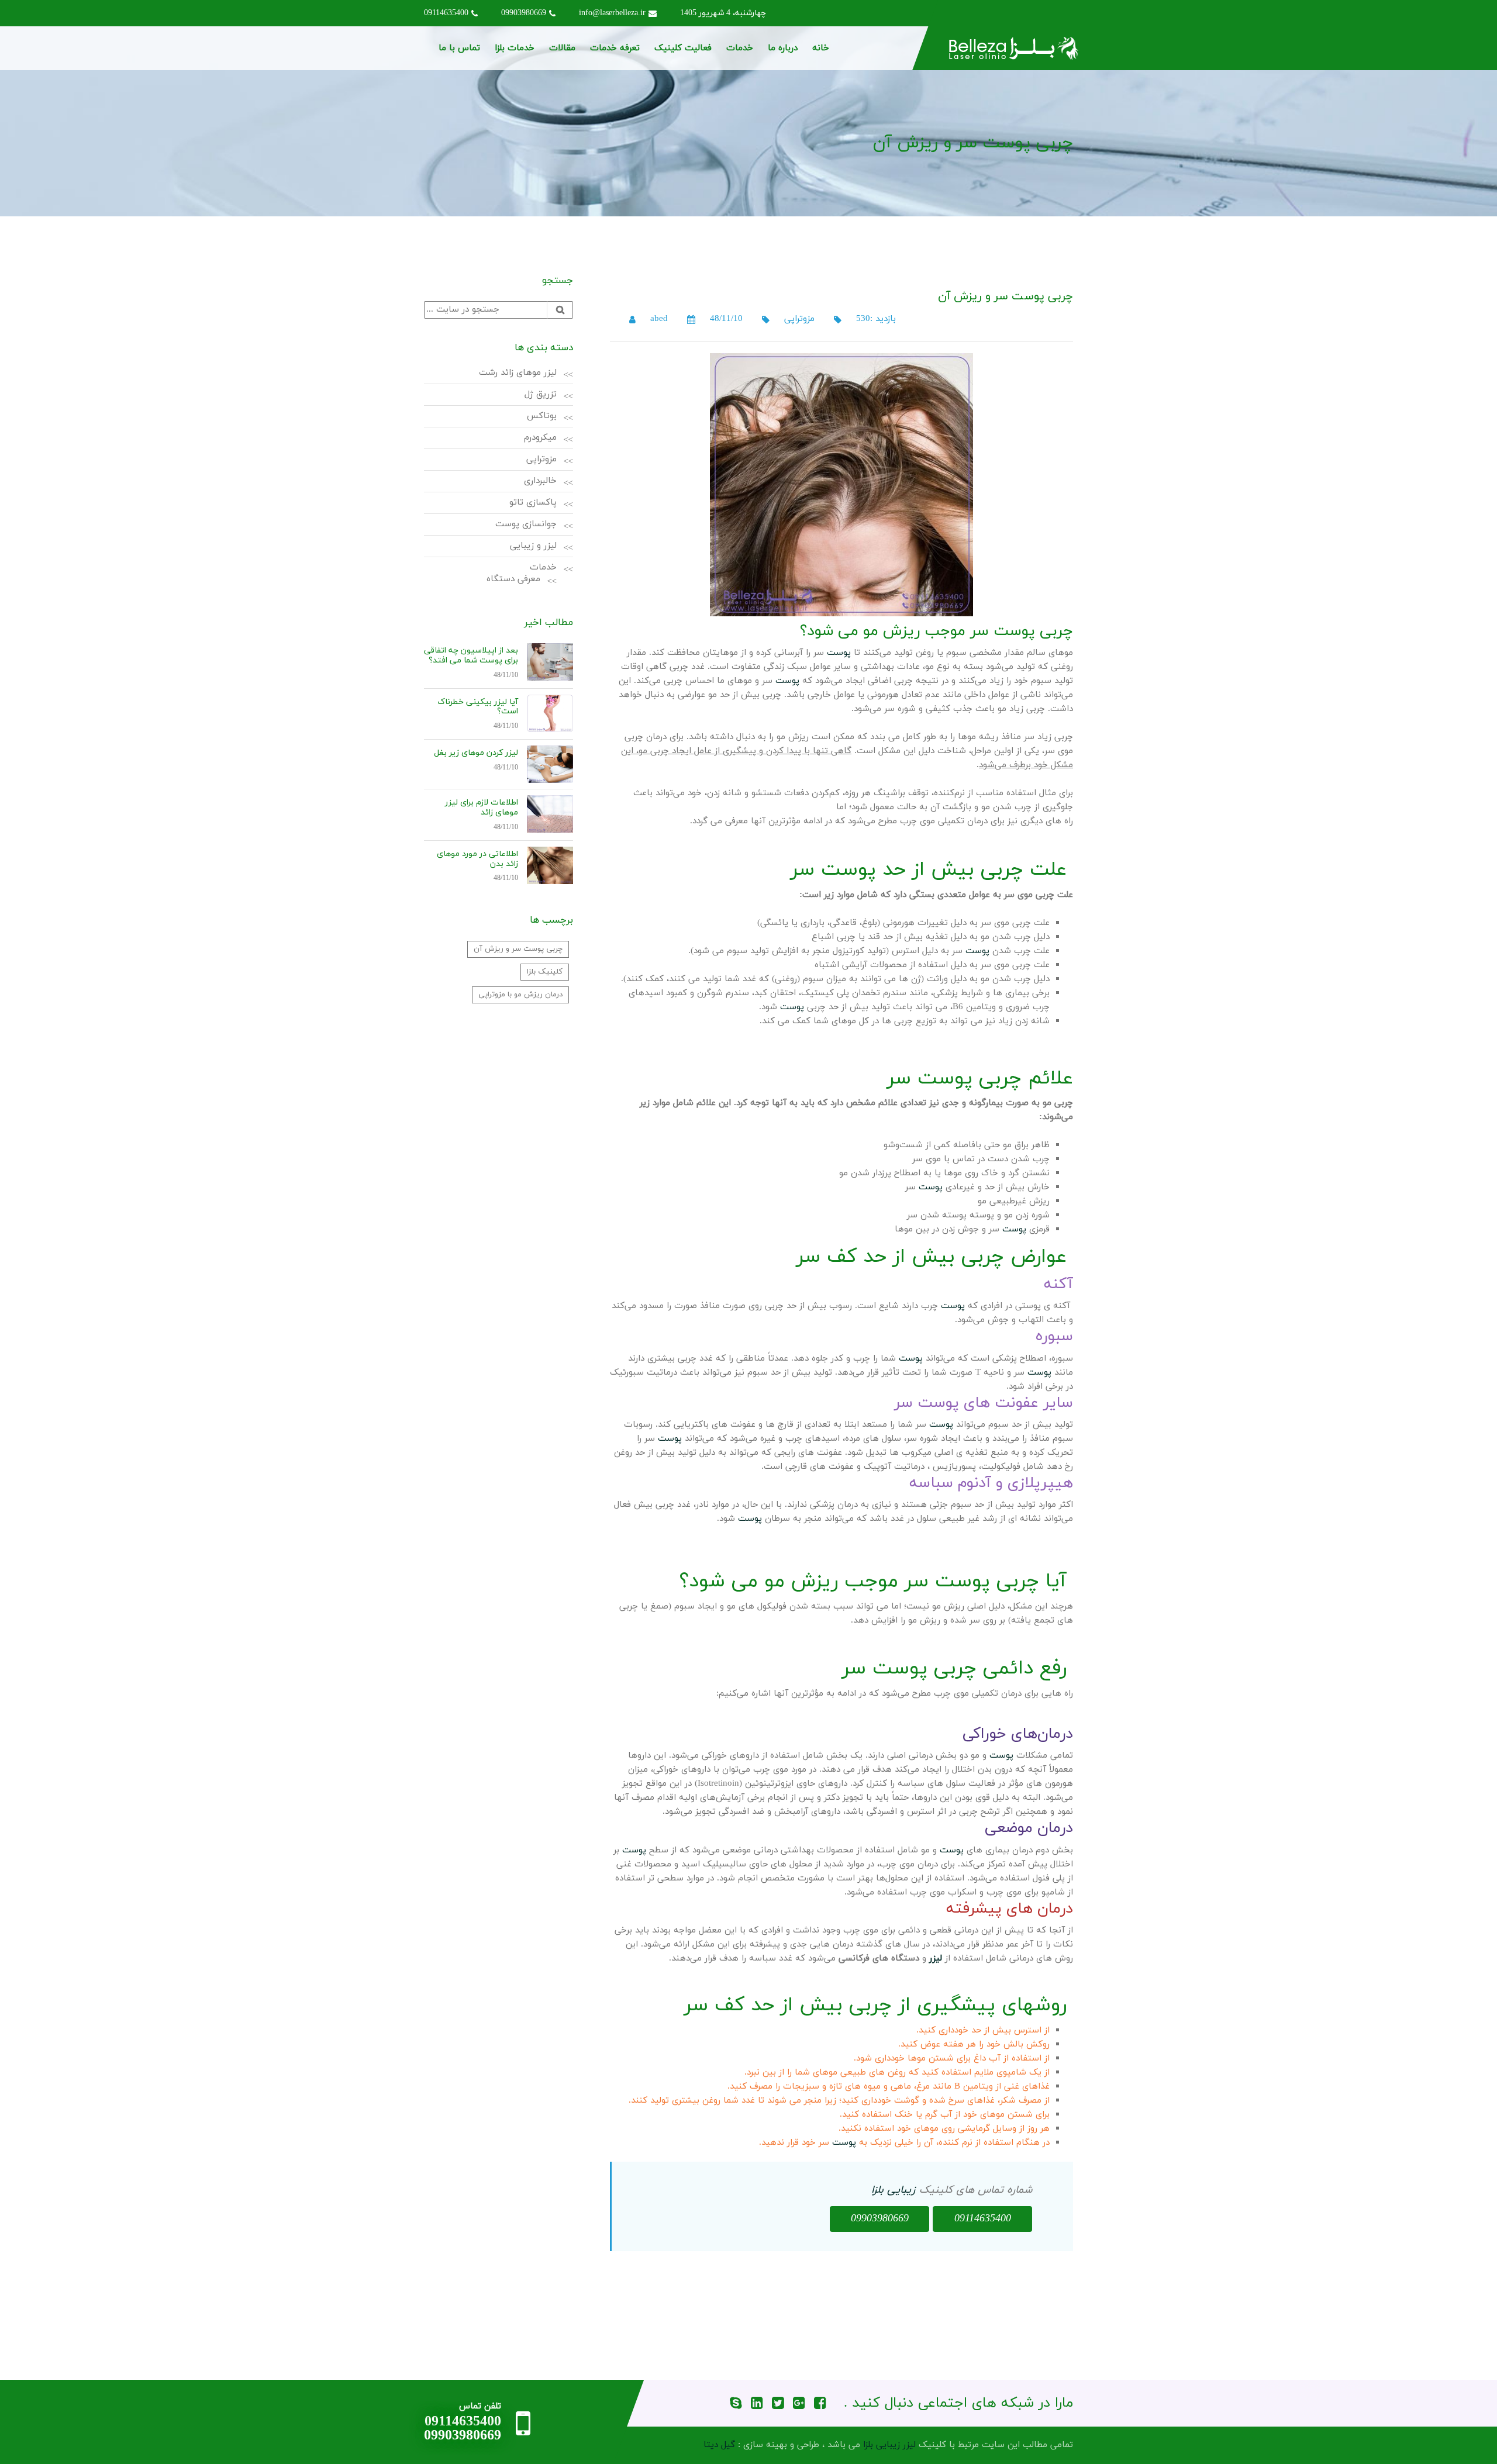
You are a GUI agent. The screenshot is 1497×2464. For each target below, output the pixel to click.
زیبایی (901, 2190)
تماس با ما (459, 48)
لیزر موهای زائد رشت (518, 373)
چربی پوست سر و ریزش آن (518, 949)
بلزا (877, 2190)
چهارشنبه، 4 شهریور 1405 (723, 13)
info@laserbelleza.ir (612, 13)
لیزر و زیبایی (533, 546)
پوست (839, 653)
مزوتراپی (799, 319)
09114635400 (446, 13)
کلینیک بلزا (545, 972)
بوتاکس (542, 416)
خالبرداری (540, 481)
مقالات (562, 48)
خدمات (740, 48)
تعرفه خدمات (615, 48)
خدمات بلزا (515, 48)
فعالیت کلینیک (683, 48)
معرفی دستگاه (513, 579)
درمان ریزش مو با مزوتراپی (520, 995)
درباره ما (783, 48)
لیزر (936, 1959)
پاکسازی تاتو (533, 503)
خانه (821, 48)
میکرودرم (540, 438)
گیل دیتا (719, 2445)
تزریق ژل (541, 394)
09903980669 (524, 13)
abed (659, 319)
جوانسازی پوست (526, 524)
